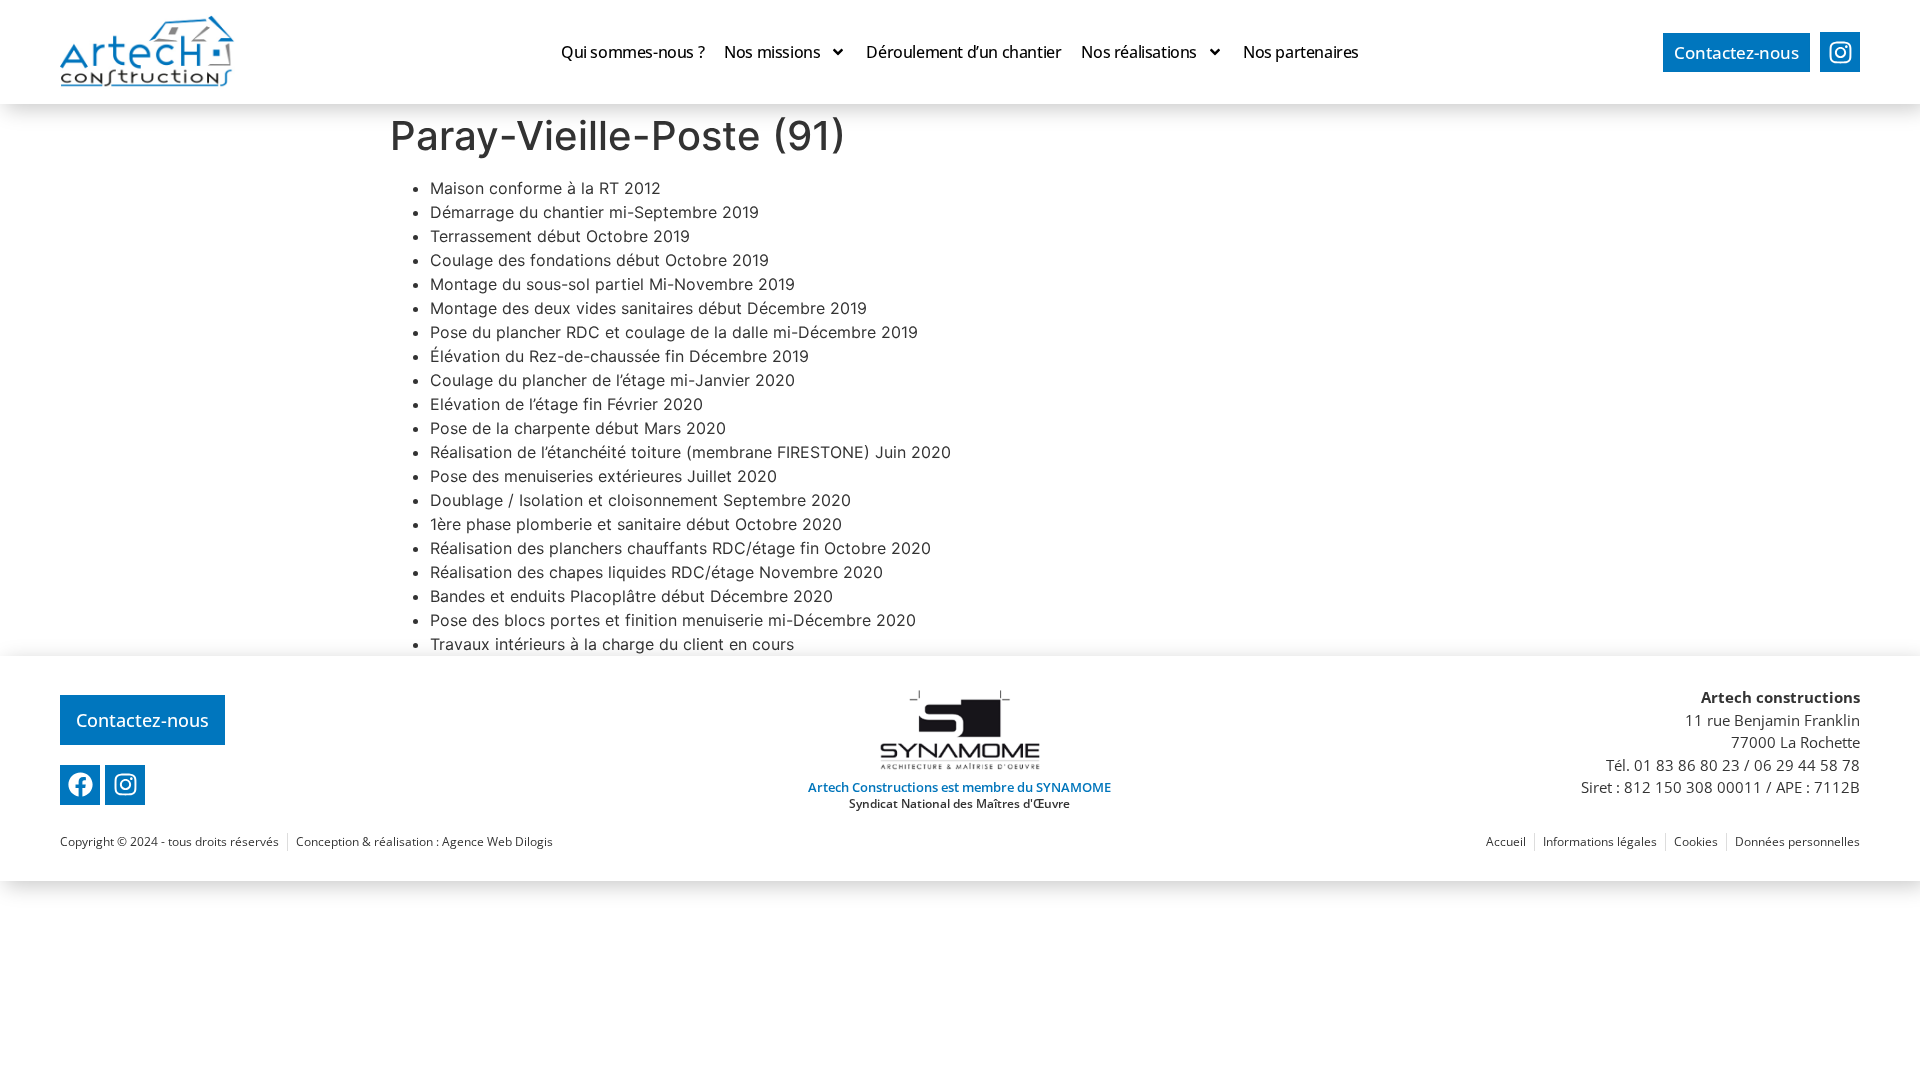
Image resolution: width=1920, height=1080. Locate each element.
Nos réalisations (1139, 52)
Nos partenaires (1301, 52)
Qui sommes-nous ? (632, 52)
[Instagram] (1840, 52)
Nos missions (772, 52)
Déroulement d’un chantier (963, 52)
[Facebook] (80, 785)
